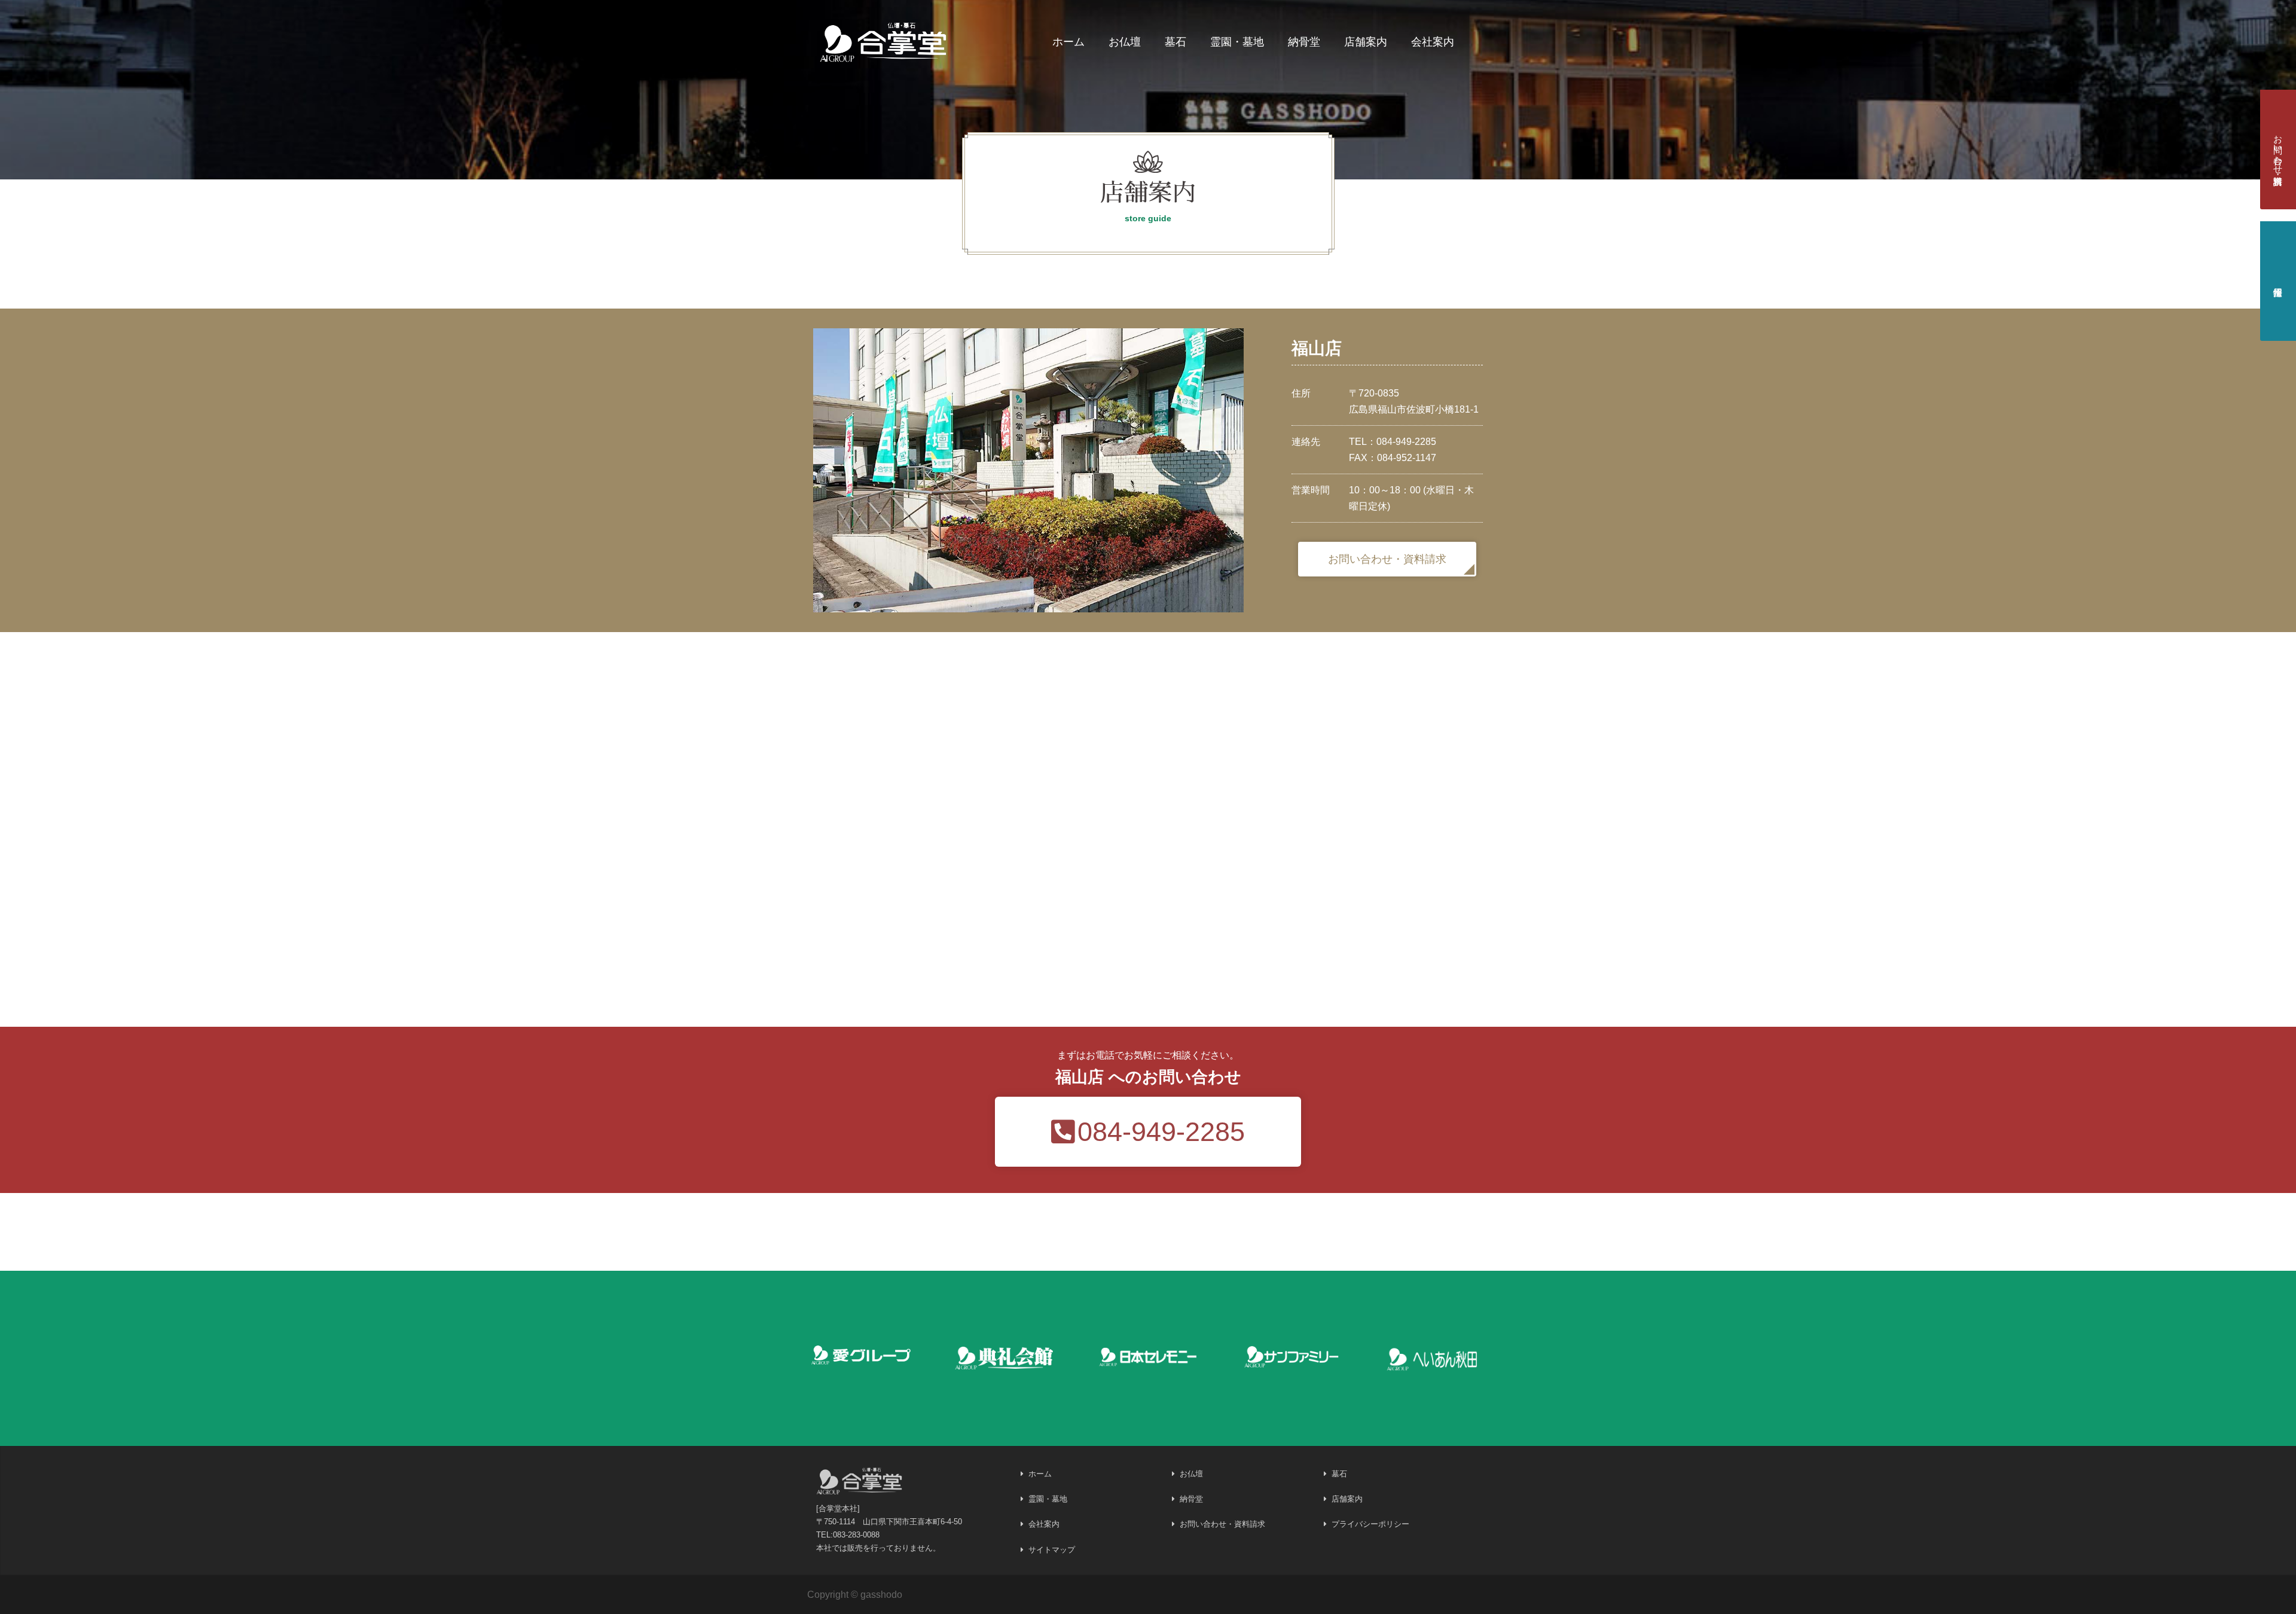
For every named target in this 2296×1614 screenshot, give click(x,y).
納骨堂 (1304, 42)
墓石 (1176, 42)
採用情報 (2278, 281)
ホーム (1068, 42)
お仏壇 (1125, 42)
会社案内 (1433, 42)
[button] (1387, 559)
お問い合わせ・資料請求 (2278, 149)
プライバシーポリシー (1370, 1524)
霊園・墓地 (1237, 42)
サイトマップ (1052, 1550)
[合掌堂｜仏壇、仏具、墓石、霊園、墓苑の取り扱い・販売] (884, 40)
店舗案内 (1366, 42)
